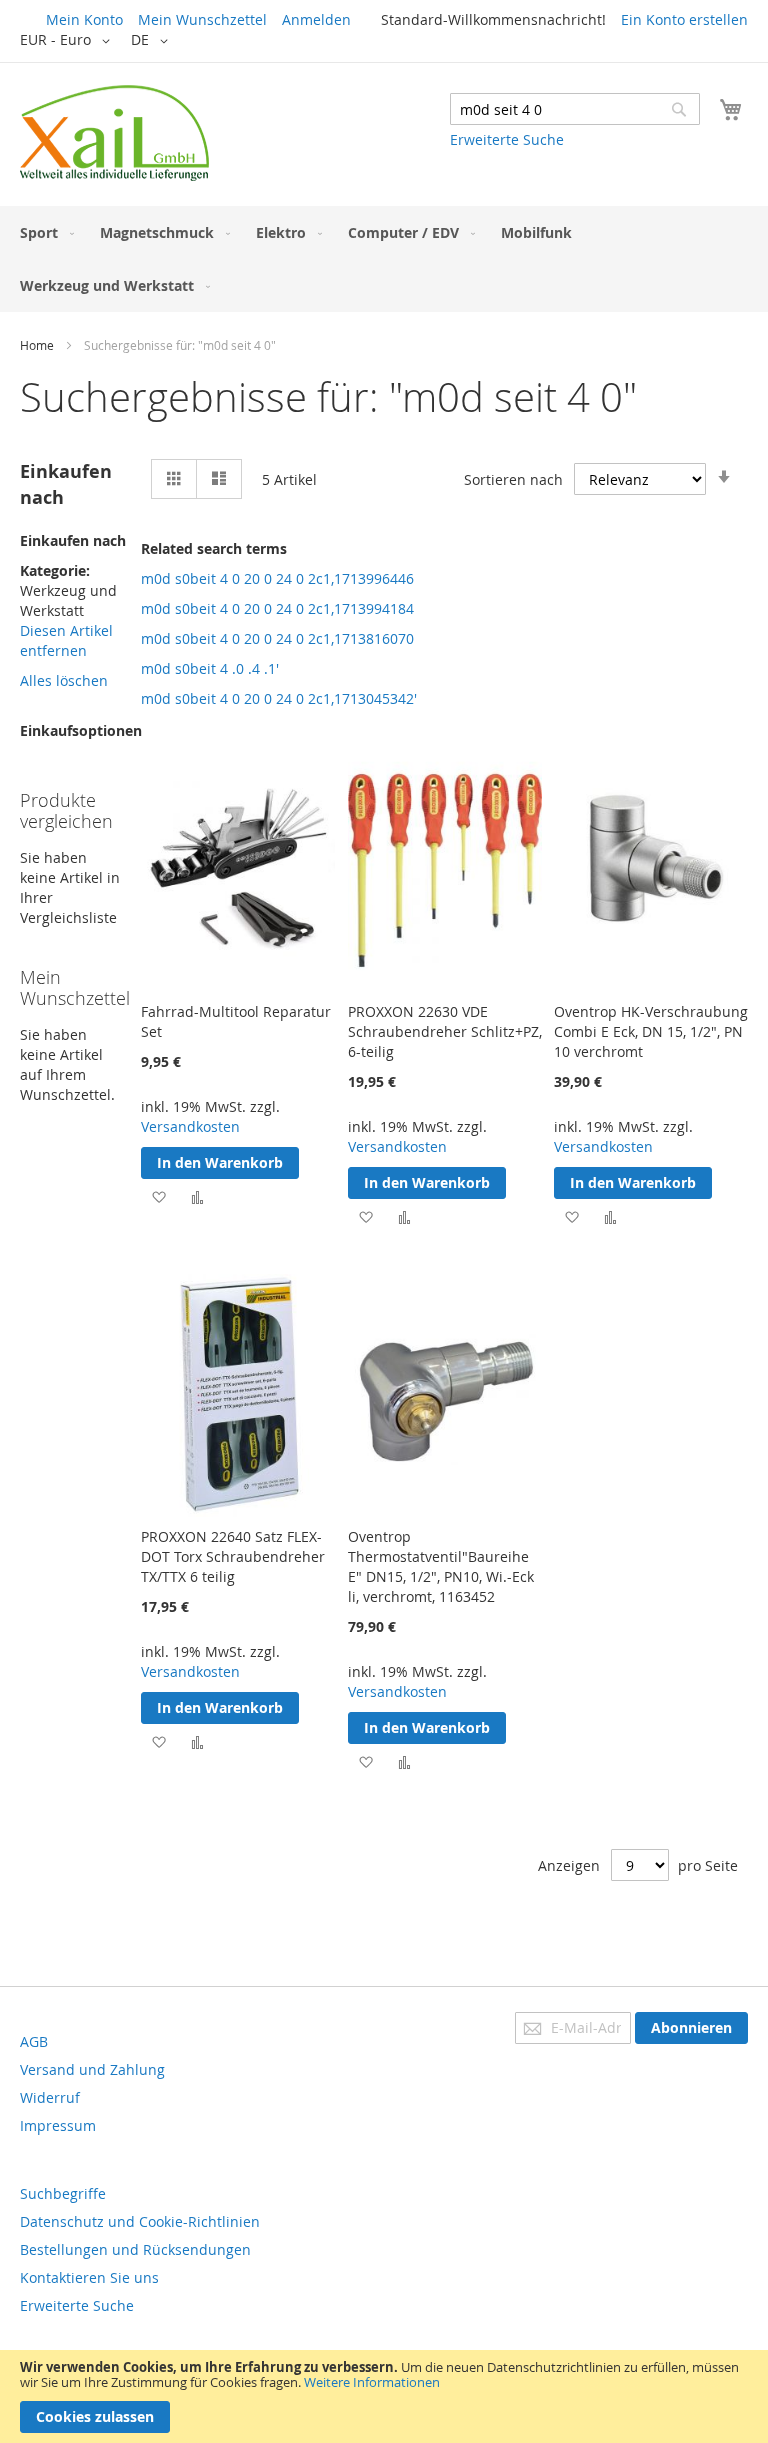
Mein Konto (84, 19)
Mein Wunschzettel (202, 19)
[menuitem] (43, 232)
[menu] (384, 259)
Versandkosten (190, 1126)
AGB (34, 2041)
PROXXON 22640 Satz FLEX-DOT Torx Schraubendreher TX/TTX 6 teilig (233, 1556)
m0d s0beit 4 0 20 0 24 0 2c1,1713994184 (277, 608)
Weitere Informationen (372, 2382)
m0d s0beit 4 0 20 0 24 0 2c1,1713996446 (277, 578)
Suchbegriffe (63, 2193)
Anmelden (316, 19)
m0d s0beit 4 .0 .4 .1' (210, 668)
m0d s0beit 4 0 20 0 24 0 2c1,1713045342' (279, 698)
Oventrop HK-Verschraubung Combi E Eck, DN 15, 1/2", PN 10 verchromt (651, 1031)
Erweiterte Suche (507, 139)
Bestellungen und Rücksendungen (135, 2249)
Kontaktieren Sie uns (89, 2277)
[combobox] (575, 109)
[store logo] (114, 133)
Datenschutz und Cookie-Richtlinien (140, 2221)
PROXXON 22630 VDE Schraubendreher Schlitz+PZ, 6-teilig (445, 1031)
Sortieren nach (513, 479)
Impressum (58, 2125)
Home (37, 345)
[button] (68, 41)
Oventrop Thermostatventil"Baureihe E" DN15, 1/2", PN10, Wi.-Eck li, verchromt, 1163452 (441, 1566)
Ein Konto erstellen (684, 19)
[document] (384, 2396)
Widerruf (50, 2097)
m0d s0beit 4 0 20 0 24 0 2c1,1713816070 (277, 638)
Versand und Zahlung (92, 2069)
